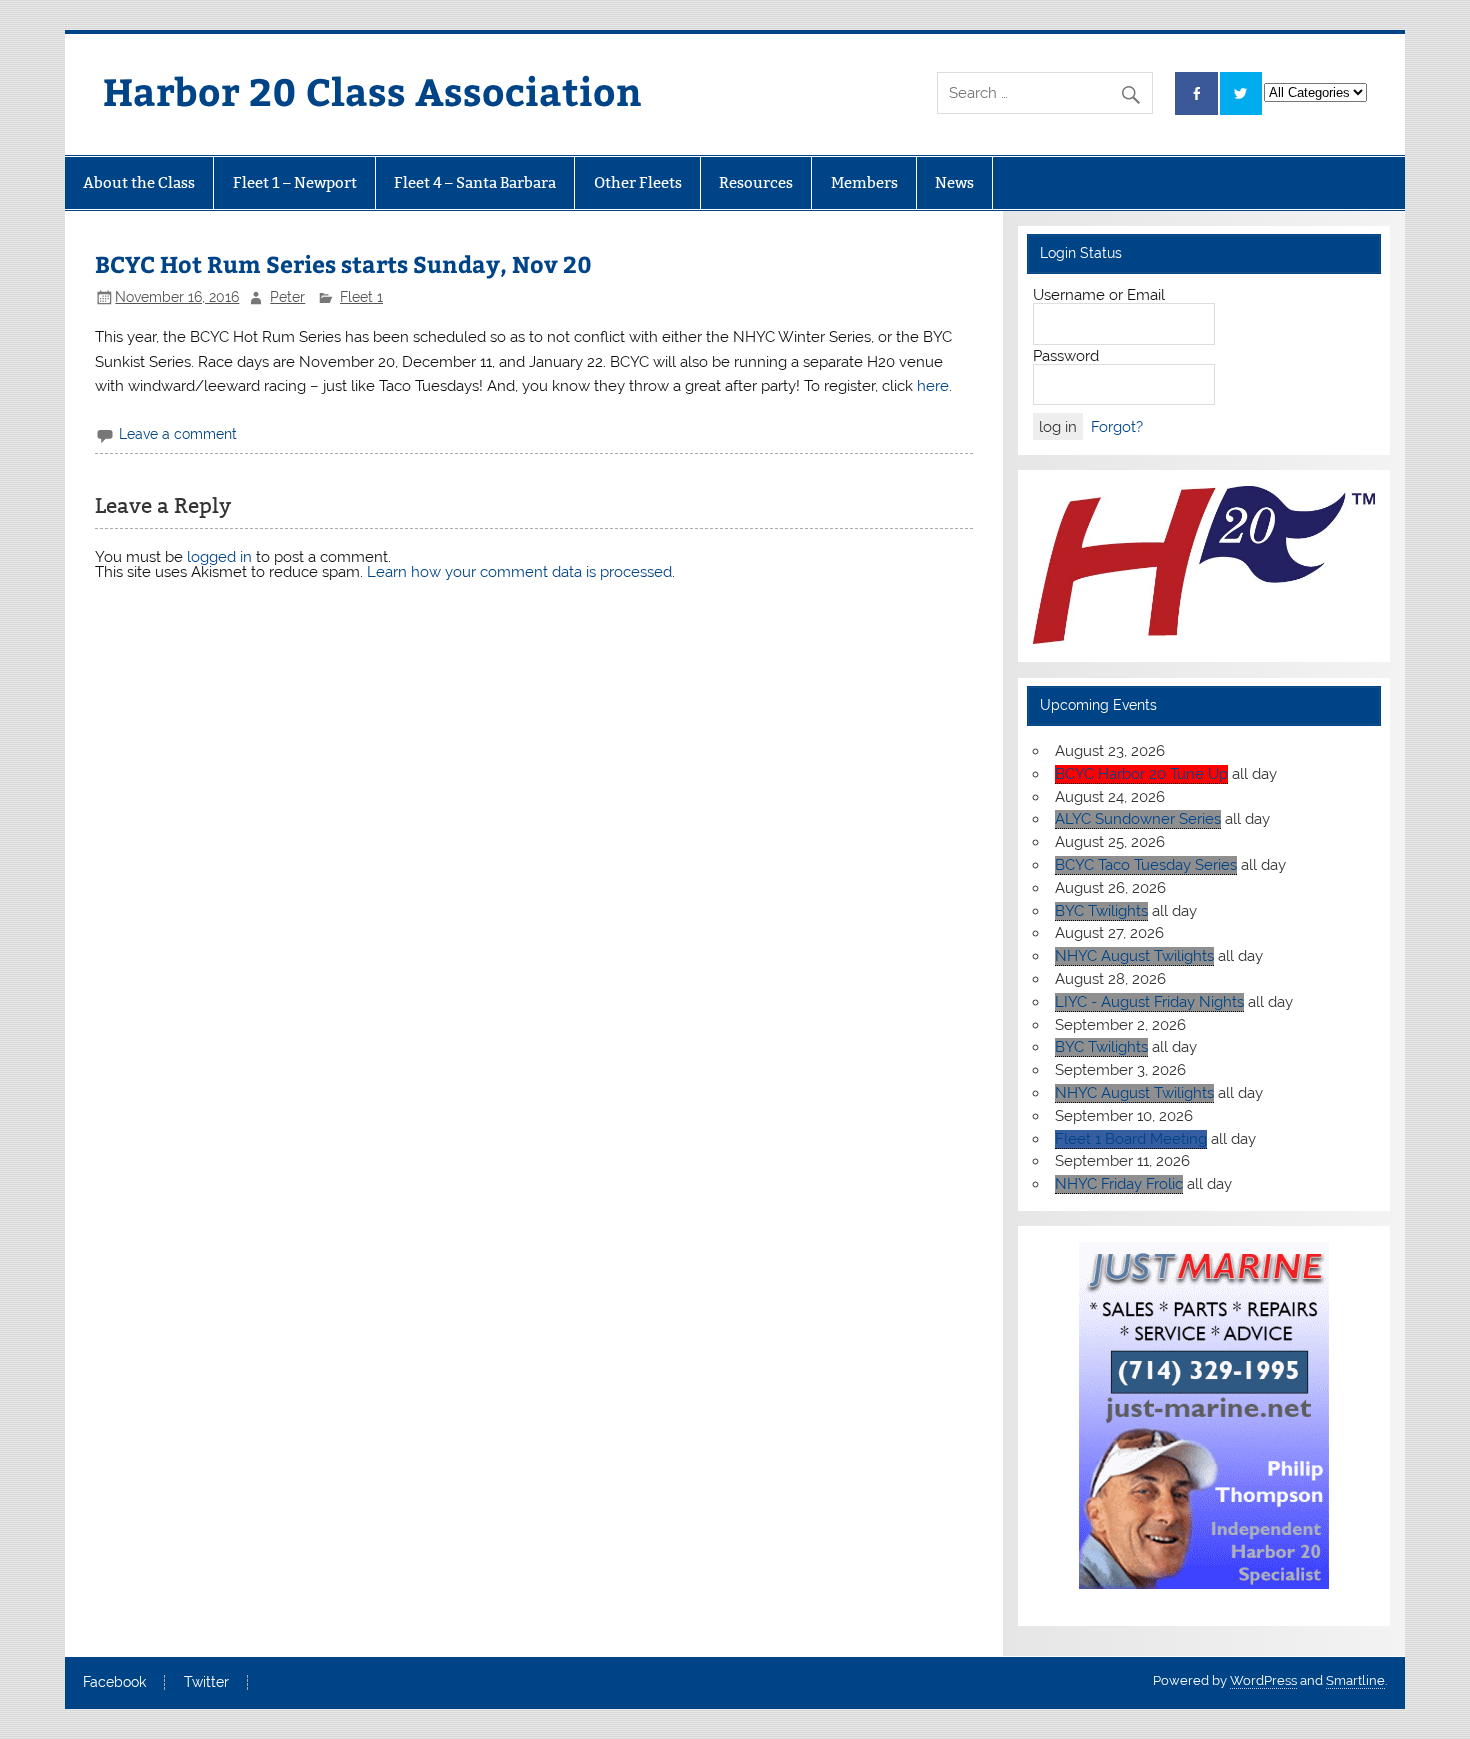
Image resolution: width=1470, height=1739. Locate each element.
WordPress (1263, 1680)
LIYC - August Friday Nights (1149, 1002)
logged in (219, 557)
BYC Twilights (1101, 911)
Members (864, 182)
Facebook (114, 1683)
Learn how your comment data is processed (519, 572)
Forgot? (1117, 427)
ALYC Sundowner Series (1138, 819)
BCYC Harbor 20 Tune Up (1141, 774)
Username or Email (1099, 295)
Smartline (1355, 1680)
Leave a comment (178, 434)
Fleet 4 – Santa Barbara (475, 182)
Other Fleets (638, 182)
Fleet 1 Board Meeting (1131, 1139)
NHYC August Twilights (1134, 956)
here (933, 386)
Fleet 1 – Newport (295, 182)
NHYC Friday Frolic (1119, 1184)
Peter (287, 297)
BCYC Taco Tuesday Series (1146, 865)
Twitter (206, 1683)
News (954, 182)
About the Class (139, 182)
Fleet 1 (361, 297)
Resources (756, 182)
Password (1066, 356)
